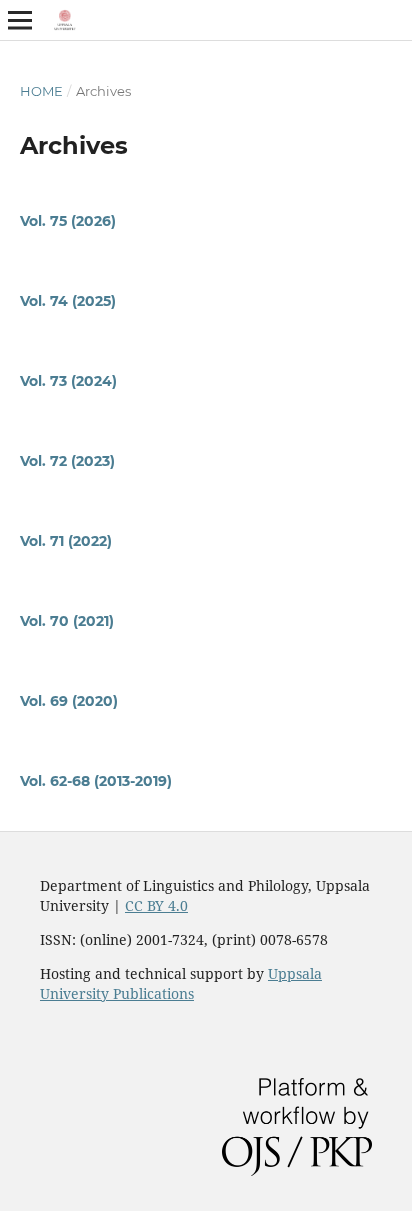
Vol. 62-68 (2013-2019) (96, 781)
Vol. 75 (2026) (68, 221)
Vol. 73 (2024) (68, 381)
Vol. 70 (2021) (67, 621)
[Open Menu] (20, 20)
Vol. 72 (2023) (67, 461)
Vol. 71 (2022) (66, 541)
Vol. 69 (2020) (69, 701)
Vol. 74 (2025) (68, 301)
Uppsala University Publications (181, 983)
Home (41, 91)
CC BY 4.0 (156, 905)
